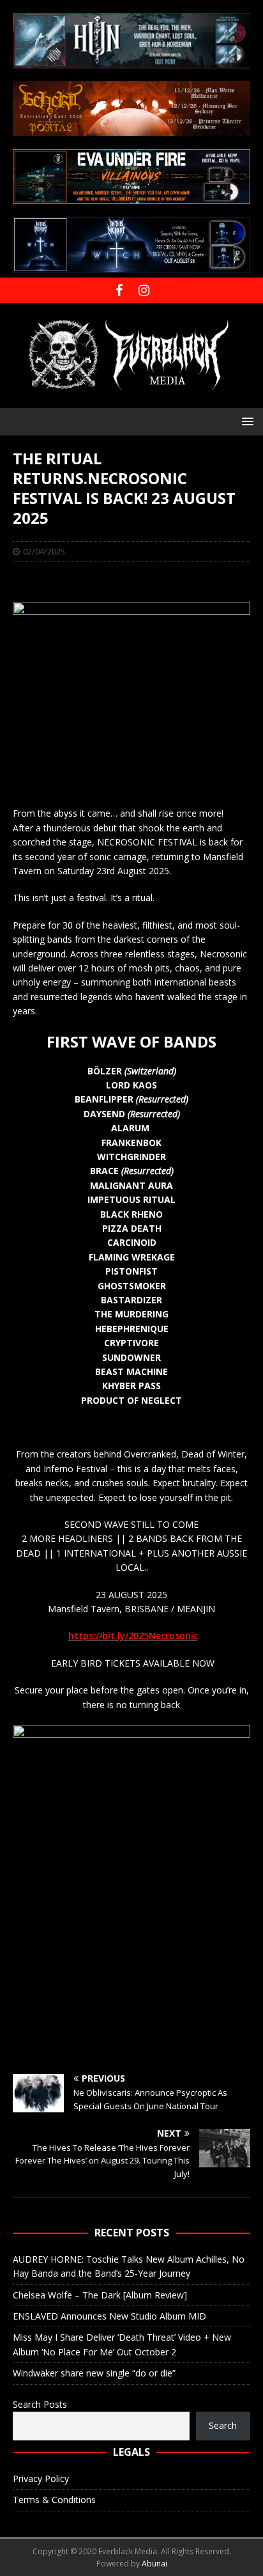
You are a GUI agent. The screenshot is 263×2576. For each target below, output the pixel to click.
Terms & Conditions (54, 2500)
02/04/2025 (44, 551)
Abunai (154, 2564)
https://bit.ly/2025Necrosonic (133, 1636)
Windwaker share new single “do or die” (94, 2373)
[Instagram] (144, 290)
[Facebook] (119, 290)
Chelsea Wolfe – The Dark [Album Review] (100, 2295)
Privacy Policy (41, 2478)
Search (223, 2425)
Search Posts (40, 2404)
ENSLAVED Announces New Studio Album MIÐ (109, 2316)
